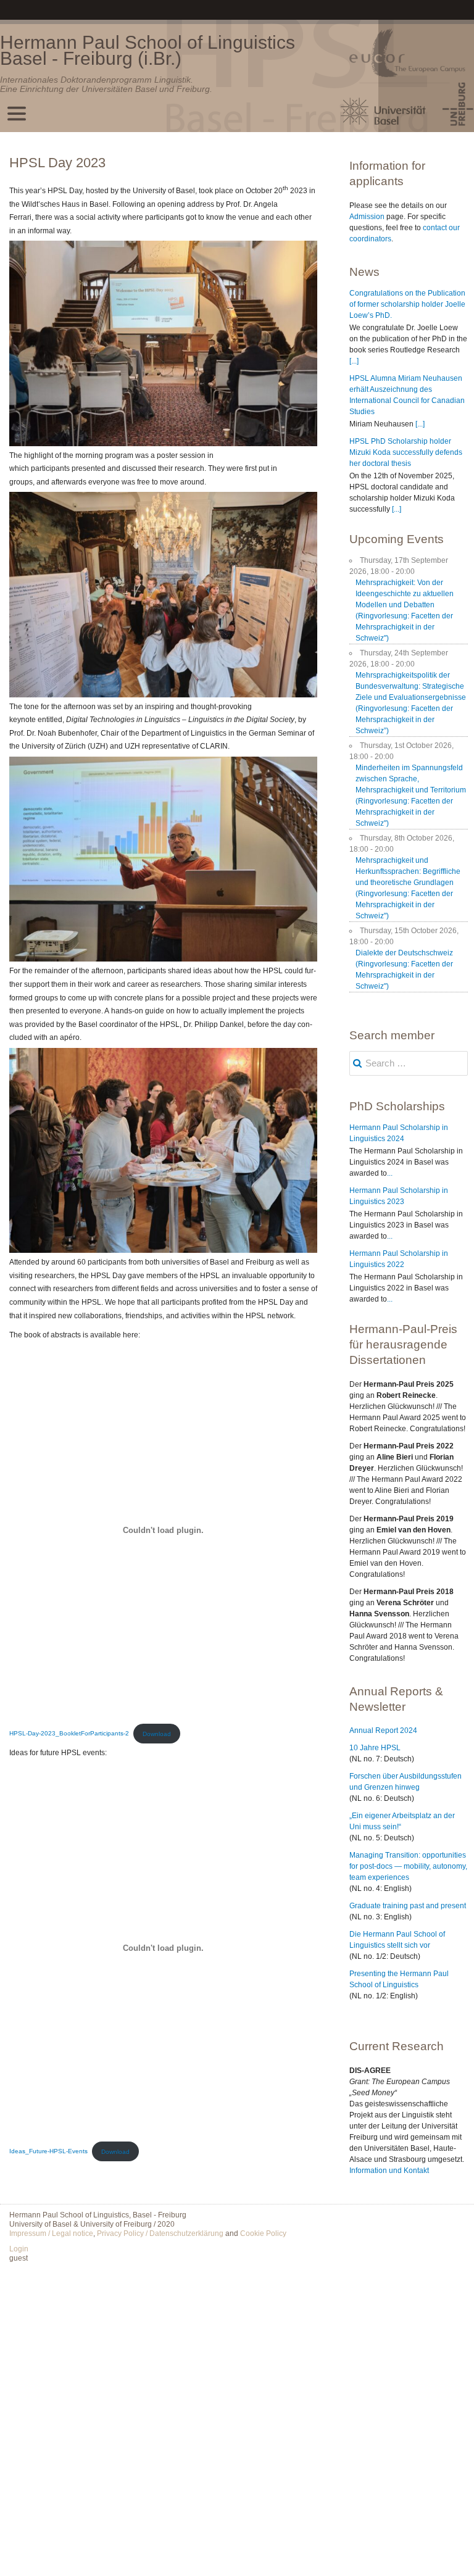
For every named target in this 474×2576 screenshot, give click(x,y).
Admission (367, 217)
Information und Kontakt (389, 2171)
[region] (163, 343)
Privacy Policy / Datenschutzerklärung (160, 2233)
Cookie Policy (263, 2233)
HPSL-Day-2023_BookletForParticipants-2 (69, 1734)
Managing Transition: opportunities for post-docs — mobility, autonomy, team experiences (408, 1866)
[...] (354, 361)
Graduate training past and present (408, 1906)
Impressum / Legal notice (51, 2233)
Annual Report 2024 (383, 1730)
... (390, 1173)
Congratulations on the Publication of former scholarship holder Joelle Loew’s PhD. (407, 304)
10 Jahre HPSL (375, 1748)
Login (19, 2249)
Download (157, 1734)
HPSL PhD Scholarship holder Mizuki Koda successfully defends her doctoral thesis (406, 452)
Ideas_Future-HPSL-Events (48, 2152)
